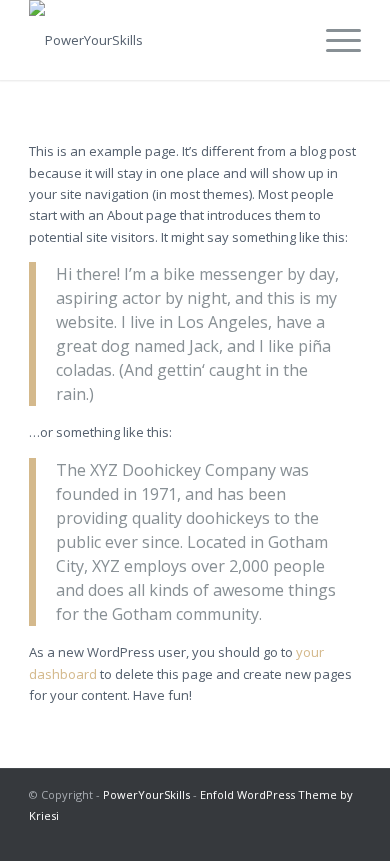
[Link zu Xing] (346, 836)
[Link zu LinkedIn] (286, 836)
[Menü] (333, 40)
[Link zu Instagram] (256, 836)
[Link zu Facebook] (316, 836)
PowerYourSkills (146, 794)
